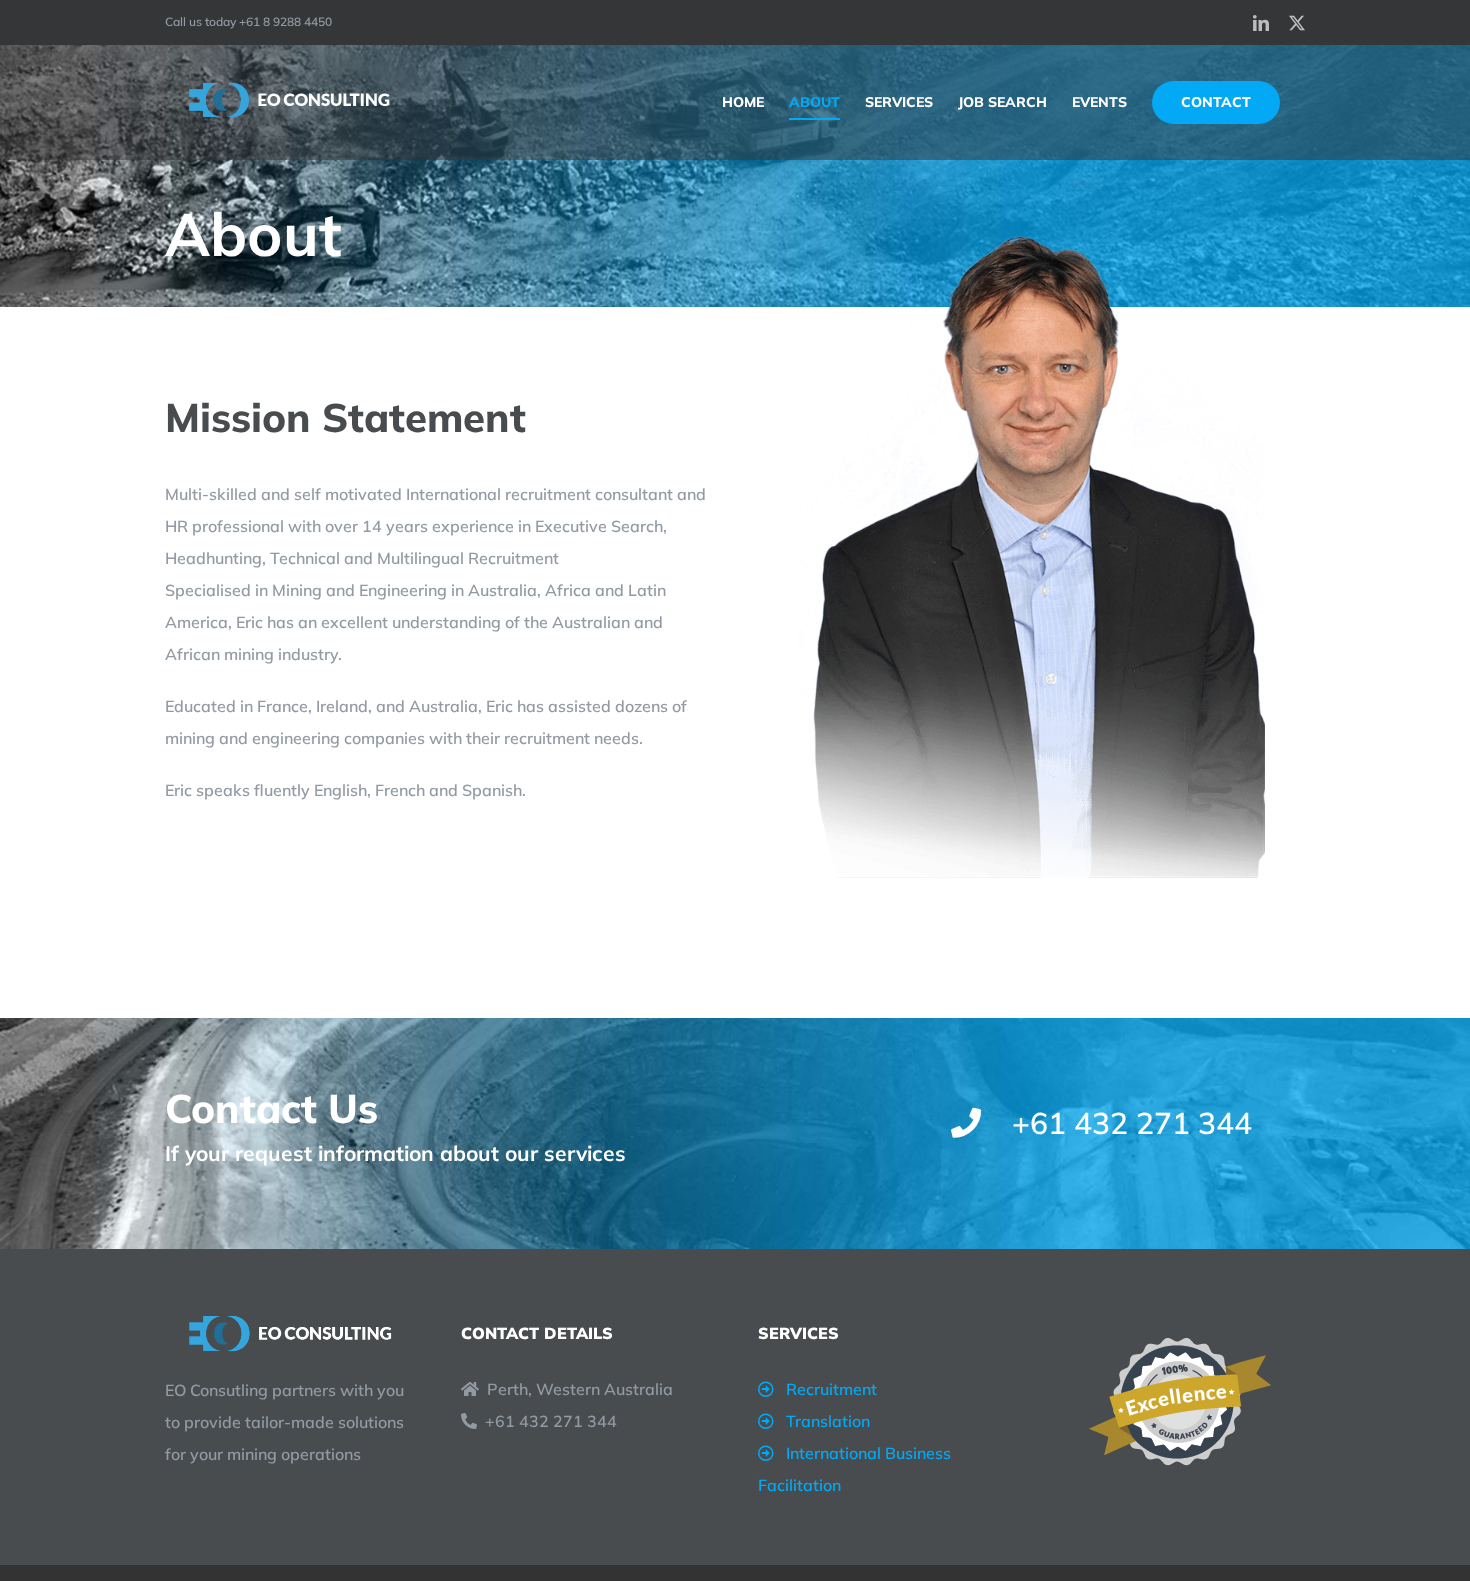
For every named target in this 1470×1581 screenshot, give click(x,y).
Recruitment (831, 1389)
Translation (828, 1421)
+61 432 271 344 (551, 1421)
